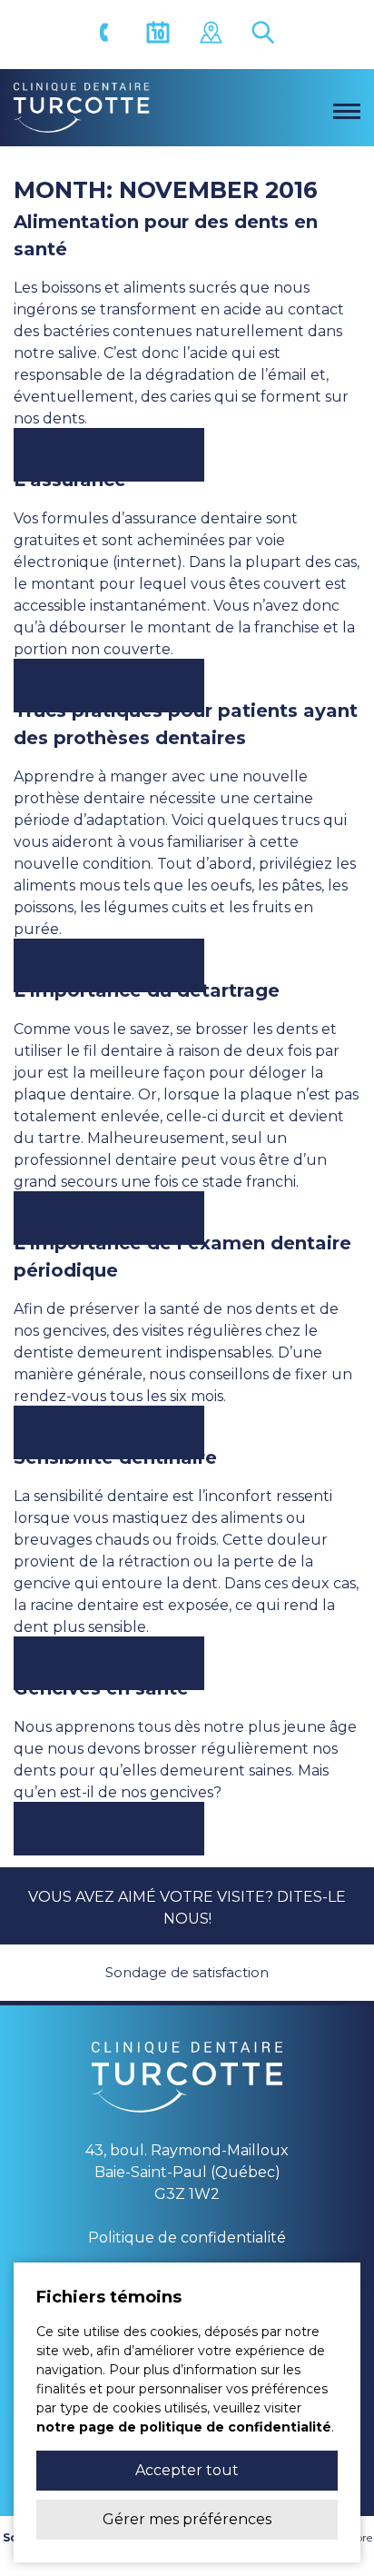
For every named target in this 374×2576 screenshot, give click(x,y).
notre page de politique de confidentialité (184, 2427)
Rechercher (266, 35)
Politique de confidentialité (187, 2238)
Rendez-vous (161, 35)
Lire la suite (109, 455)
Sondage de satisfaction (187, 1972)
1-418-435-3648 (108, 35)
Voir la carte (213, 35)
